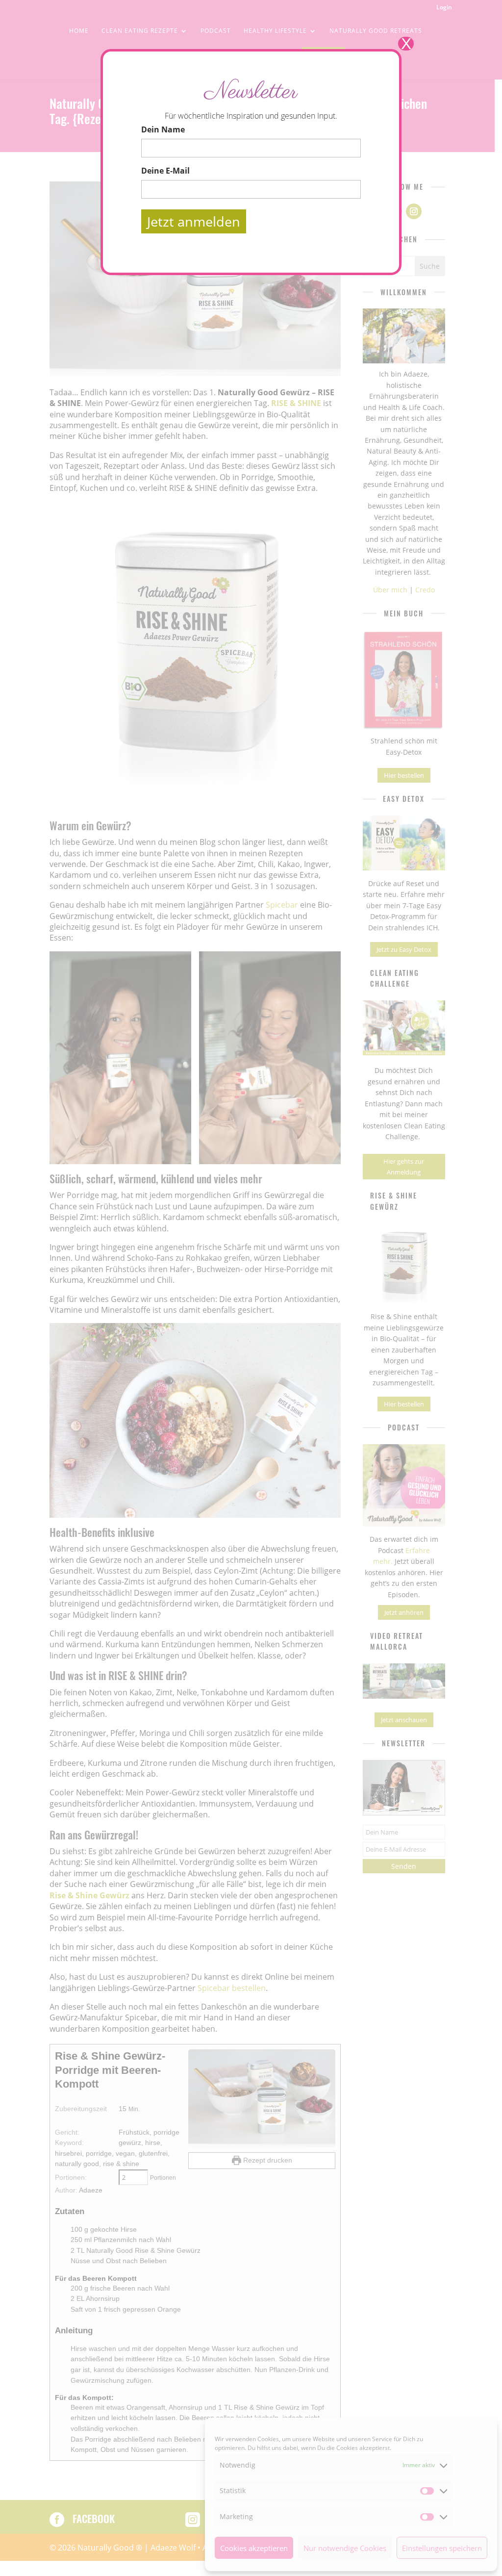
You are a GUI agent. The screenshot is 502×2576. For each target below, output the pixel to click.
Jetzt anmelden (194, 221)
